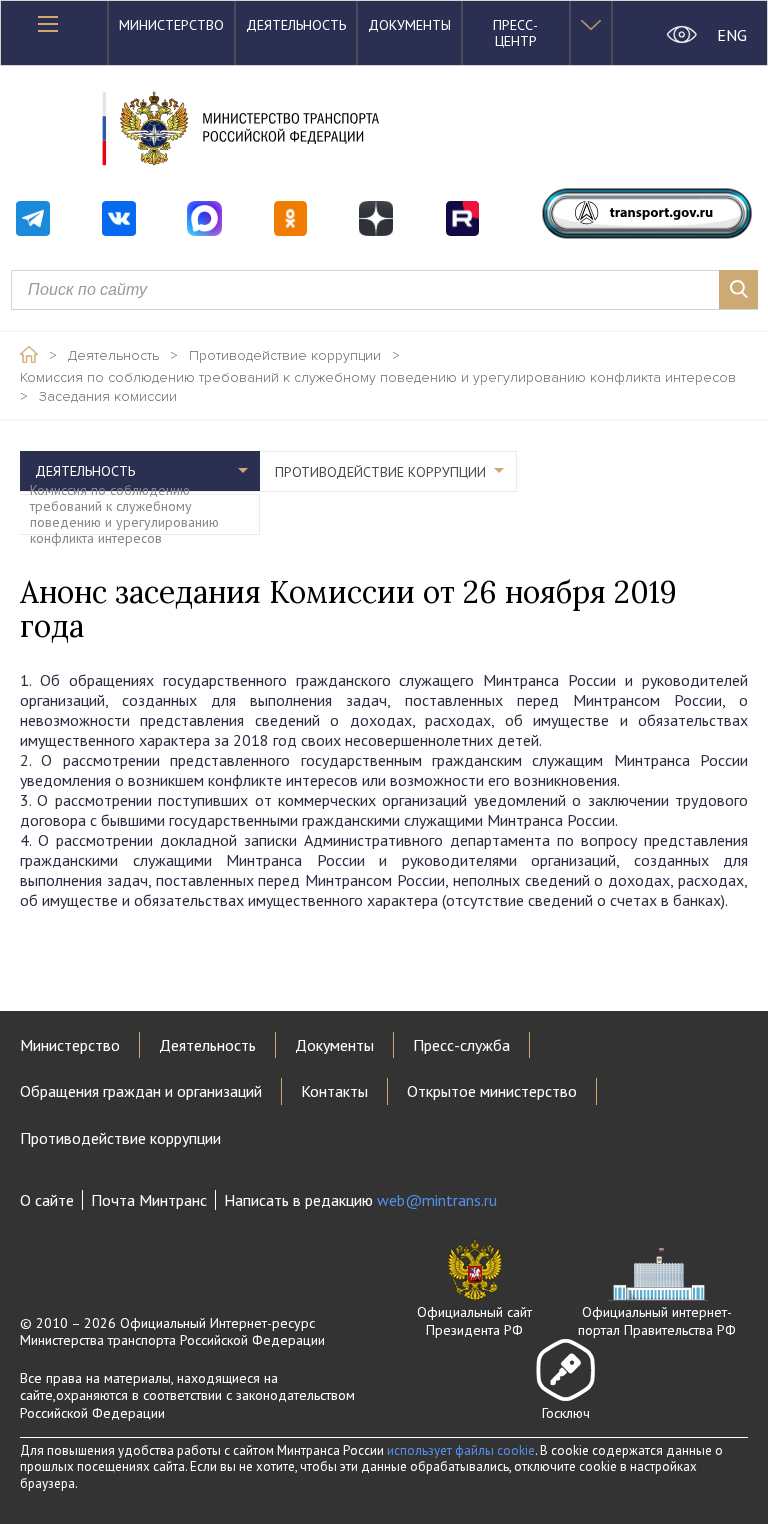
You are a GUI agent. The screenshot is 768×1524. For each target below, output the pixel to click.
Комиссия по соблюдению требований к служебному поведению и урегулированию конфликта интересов (378, 378)
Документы (409, 25)
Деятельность (296, 25)
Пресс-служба (461, 1045)
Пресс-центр (515, 33)
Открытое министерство (492, 1091)
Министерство (171, 25)
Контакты (334, 1091)
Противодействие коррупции (285, 356)
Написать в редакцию (360, 1200)
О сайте (47, 1200)
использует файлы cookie (461, 1450)
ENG (732, 35)
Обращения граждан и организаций (141, 1091)
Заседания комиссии (108, 397)
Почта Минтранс (149, 1200)
